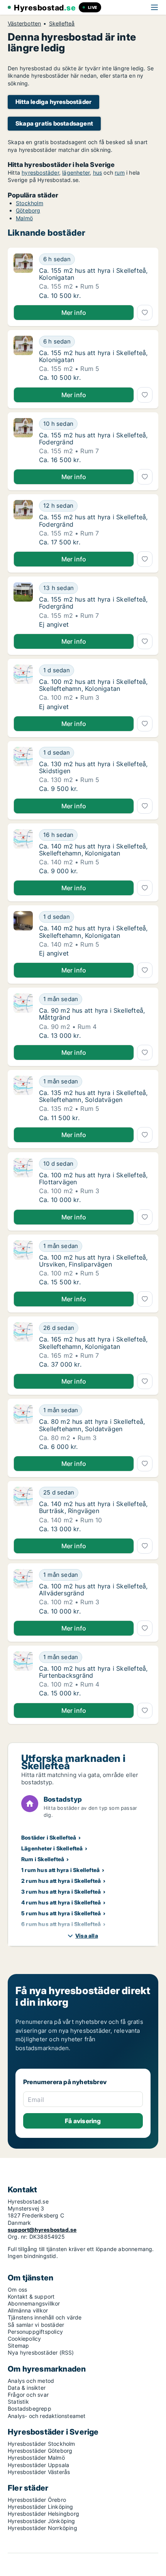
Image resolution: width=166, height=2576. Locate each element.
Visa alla (87, 1936)
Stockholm (30, 203)
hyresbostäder (40, 173)
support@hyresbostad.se (42, 2230)
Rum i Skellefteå (43, 1859)
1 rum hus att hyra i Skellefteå (60, 1870)
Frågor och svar (28, 2395)
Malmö (24, 218)
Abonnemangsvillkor (34, 2303)
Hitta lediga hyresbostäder (53, 102)
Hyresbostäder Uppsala (38, 2465)
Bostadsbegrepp (30, 2409)
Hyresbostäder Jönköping (41, 2521)
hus (98, 173)
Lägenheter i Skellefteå (52, 1848)
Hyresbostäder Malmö (36, 2458)
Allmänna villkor (28, 2310)
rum (120, 173)
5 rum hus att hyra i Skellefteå (61, 1913)
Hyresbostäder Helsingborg (43, 2514)
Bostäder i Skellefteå (49, 1837)
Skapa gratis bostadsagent (54, 123)
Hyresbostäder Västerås (39, 2472)
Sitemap (18, 2346)
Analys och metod (31, 2381)
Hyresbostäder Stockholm (41, 2444)
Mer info (74, 313)
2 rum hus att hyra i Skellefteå (61, 1881)
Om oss (17, 2289)
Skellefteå (62, 24)
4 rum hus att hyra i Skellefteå (61, 1902)
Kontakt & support (31, 2296)
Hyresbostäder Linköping (41, 2507)
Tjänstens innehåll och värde (45, 2317)
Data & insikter (27, 2388)
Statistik (18, 2402)
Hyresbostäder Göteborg (40, 2451)
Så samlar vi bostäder (36, 2325)
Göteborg (28, 210)
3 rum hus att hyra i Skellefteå (61, 1892)
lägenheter (76, 173)
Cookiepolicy (24, 2339)
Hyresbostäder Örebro (37, 2500)
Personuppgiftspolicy (35, 2332)
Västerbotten (24, 24)
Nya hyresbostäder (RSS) (41, 2352)
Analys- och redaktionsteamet (47, 2416)
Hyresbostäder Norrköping (42, 2528)
